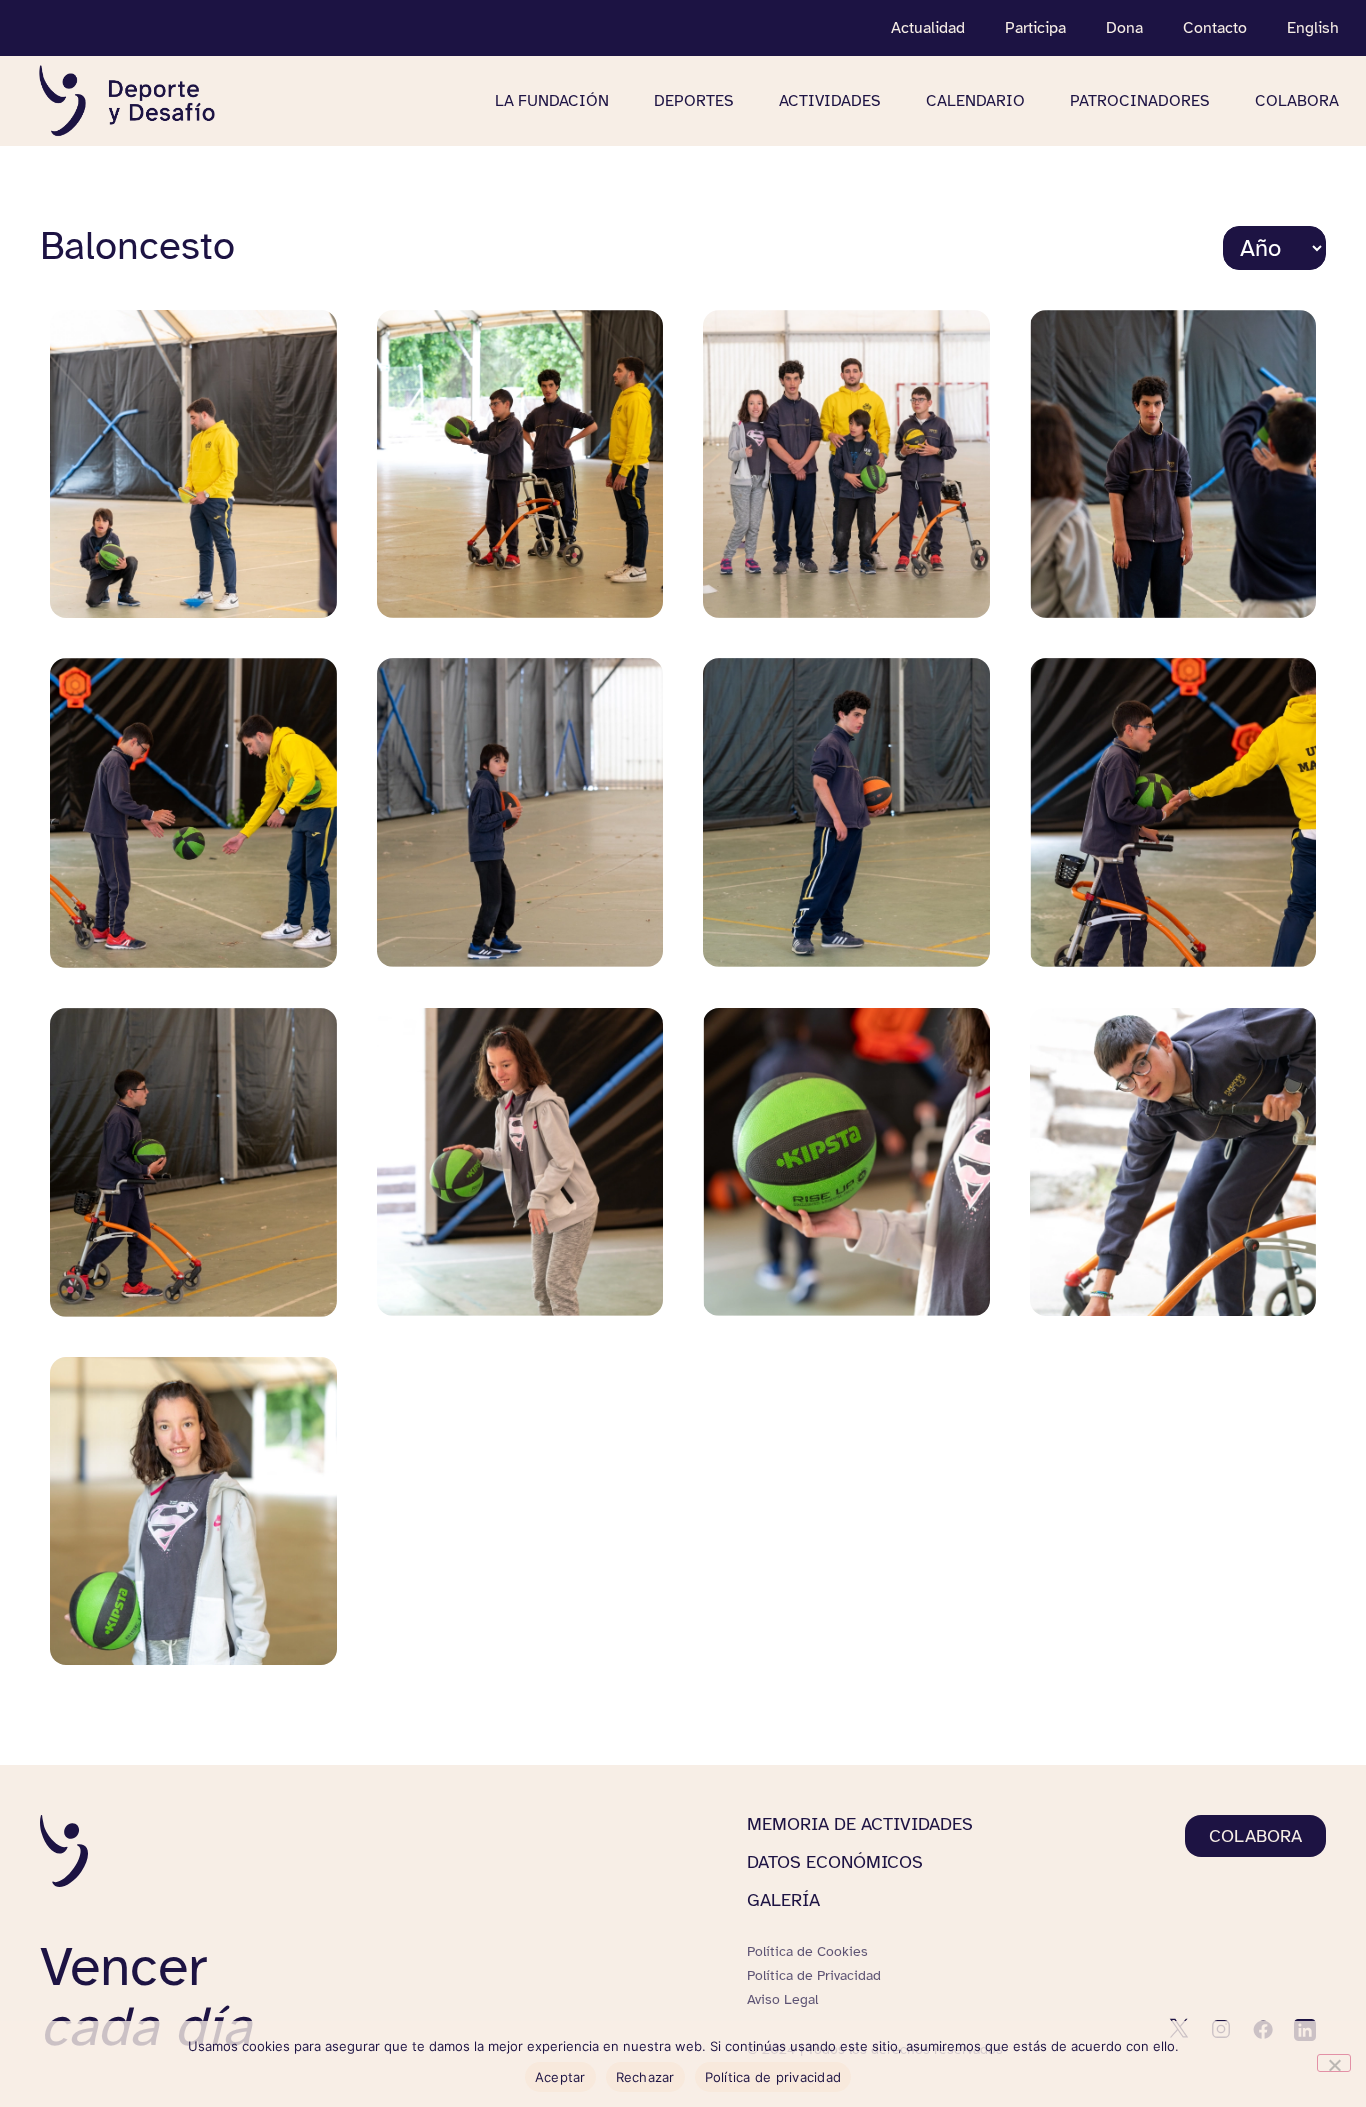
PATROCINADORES (1140, 101)
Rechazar (645, 2077)
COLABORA (1297, 101)
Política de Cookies (807, 1951)
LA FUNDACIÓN (552, 101)
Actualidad (928, 28)
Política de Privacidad (814, 1975)
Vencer (145, 1996)
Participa (1035, 28)
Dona (1124, 28)
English (1313, 28)
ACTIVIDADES (830, 101)
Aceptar (560, 2077)
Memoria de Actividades (860, 1824)
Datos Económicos (835, 1862)
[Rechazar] (1334, 2063)
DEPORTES (694, 101)
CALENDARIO (975, 101)
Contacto (1215, 28)
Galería (783, 1900)
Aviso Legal (782, 1999)
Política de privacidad (773, 2077)
